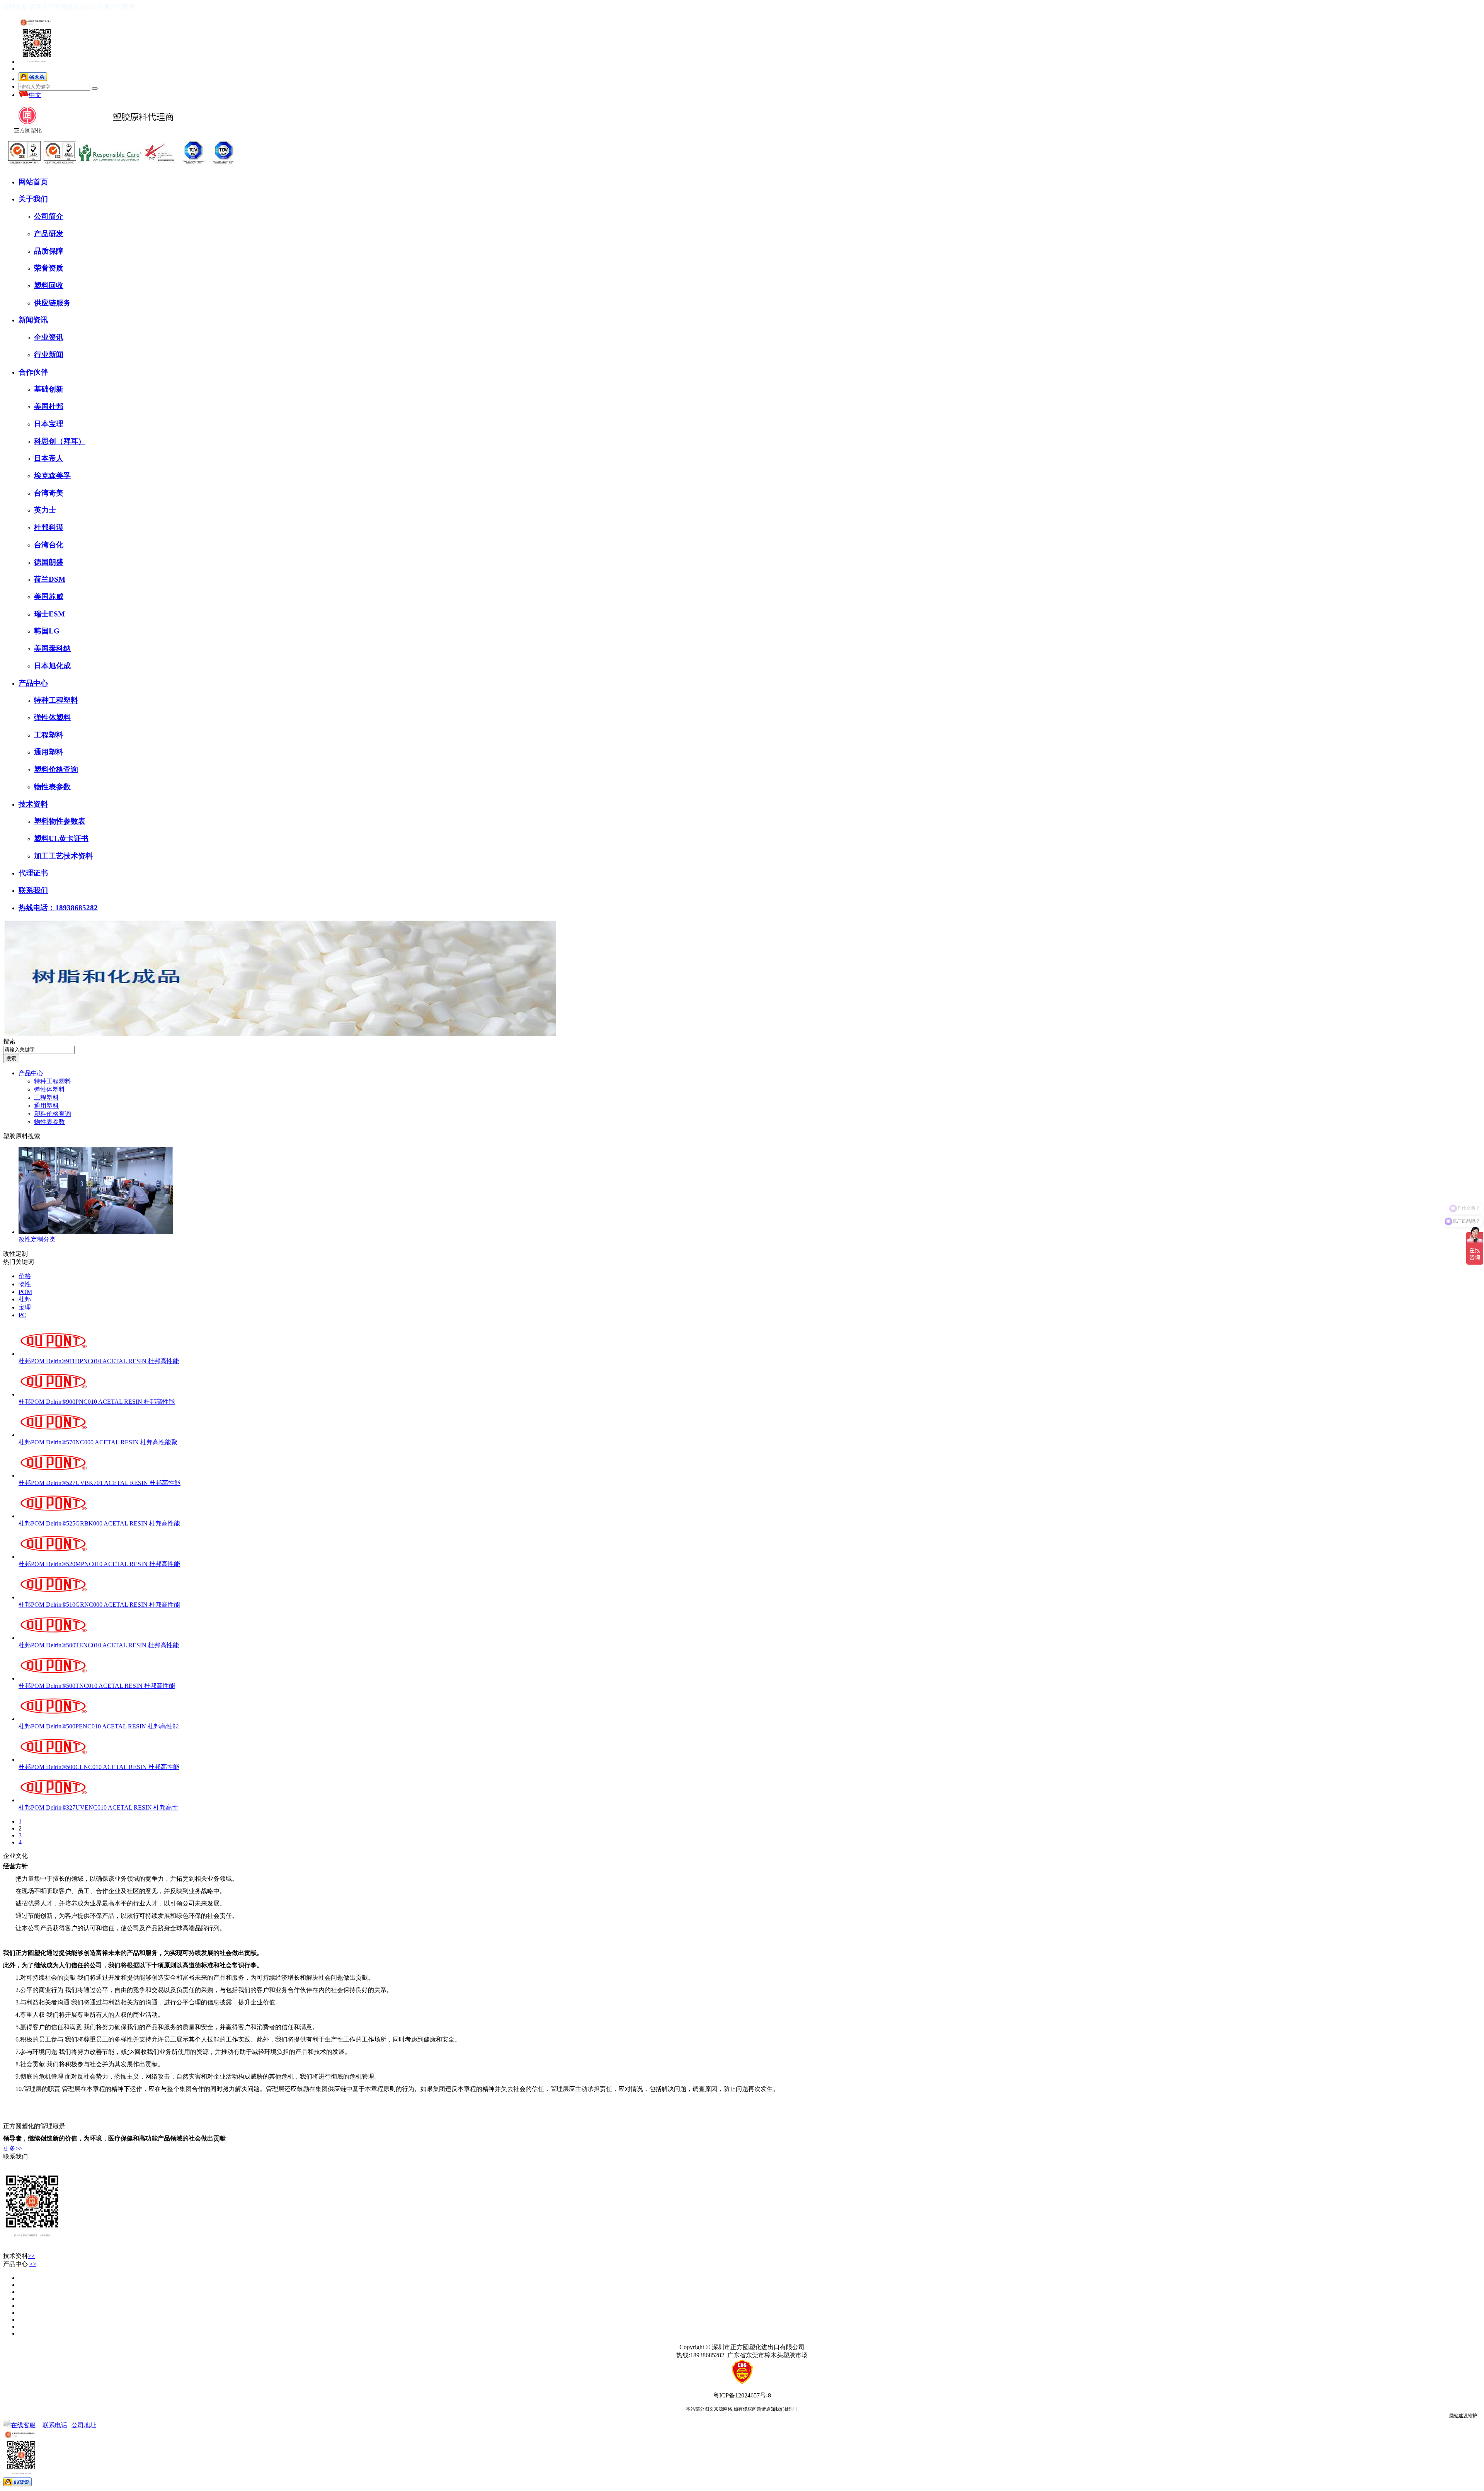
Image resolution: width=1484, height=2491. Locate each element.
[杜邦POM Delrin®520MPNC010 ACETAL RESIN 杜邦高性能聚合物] (53, 1557)
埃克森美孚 (52, 476)
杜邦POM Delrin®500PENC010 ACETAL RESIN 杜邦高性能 (99, 1726)
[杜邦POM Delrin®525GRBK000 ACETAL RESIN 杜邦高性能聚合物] (53, 1516)
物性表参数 (52, 787)
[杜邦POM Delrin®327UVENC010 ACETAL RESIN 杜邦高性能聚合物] (53, 1800)
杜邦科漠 (49, 527)
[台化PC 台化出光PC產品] (20, 2306)
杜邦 (25, 1299)
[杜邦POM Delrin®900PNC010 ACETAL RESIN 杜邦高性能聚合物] (53, 1394)
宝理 (25, 1307)
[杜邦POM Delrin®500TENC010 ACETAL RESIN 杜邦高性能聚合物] (53, 1638)
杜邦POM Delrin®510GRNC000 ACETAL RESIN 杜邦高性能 (99, 1605)
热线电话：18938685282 (58, 908)
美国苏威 (49, 597)
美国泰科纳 (52, 648)
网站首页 (33, 182)
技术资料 (33, 804)
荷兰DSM (50, 579)
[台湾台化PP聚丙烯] (20, 2327)
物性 (25, 1284)
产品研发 (49, 234)
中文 (35, 95)
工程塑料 (49, 735)
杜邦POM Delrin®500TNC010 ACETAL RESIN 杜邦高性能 (97, 1686)
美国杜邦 (49, 406)
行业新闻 (49, 355)
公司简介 (49, 216)
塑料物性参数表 (60, 821)
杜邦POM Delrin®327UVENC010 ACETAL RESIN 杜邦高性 (98, 1807)
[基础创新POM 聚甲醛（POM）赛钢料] (20, 2334)
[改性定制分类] (96, 1232)
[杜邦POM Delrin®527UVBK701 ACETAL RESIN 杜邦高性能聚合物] (53, 1475)
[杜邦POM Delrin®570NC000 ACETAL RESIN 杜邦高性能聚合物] (53, 1435)
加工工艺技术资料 (63, 856)
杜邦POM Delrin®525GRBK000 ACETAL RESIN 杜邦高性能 (99, 1523)
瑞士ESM (49, 614)
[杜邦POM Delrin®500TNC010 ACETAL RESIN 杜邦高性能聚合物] (53, 1678)
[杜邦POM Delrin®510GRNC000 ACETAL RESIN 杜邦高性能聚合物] (53, 1597)
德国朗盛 (49, 562)
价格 (25, 1276)
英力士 (45, 510)
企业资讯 (49, 337)
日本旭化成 (52, 666)
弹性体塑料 (52, 718)
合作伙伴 (33, 372)
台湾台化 (49, 545)
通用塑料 (49, 752)
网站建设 (1458, 2416)
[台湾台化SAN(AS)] (20, 2292)
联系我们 (33, 890)
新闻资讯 (33, 320)
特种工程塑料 (56, 700)
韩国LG (47, 631)
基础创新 (49, 389)
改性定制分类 (37, 1239)
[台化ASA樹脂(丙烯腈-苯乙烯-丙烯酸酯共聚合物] (20, 2285)
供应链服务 (52, 303)
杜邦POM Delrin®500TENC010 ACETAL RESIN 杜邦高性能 (99, 1645)
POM (25, 1292)
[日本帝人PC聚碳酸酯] (20, 2278)
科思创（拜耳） (60, 441)
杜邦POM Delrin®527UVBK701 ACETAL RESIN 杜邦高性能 (100, 1483)
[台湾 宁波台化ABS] (20, 2320)
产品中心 (33, 683)
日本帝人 (49, 458)
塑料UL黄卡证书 (61, 839)
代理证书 (33, 873)
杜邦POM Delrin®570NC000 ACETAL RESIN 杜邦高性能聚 (98, 1442)
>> (31, 2256)
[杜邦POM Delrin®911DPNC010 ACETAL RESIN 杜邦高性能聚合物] (53, 1354)
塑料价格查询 (56, 769)
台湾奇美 (49, 493)
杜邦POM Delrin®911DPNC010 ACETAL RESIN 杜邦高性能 (99, 1361)
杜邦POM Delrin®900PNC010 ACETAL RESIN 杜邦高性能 (97, 1402)
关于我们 (33, 199)
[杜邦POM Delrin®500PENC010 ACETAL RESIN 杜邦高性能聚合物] (53, 1719)
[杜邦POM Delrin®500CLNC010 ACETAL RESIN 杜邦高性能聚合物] (53, 1760)
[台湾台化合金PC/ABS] (20, 2299)
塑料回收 (49, 285)
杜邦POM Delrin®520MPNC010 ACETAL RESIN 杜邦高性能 (99, 1564)
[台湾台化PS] (20, 2313)
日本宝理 (49, 424)
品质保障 (49, 251)
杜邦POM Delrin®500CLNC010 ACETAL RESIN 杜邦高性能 (99, 1767)
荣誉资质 (49, 268)
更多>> (13, 2148)
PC (22, 1315)
